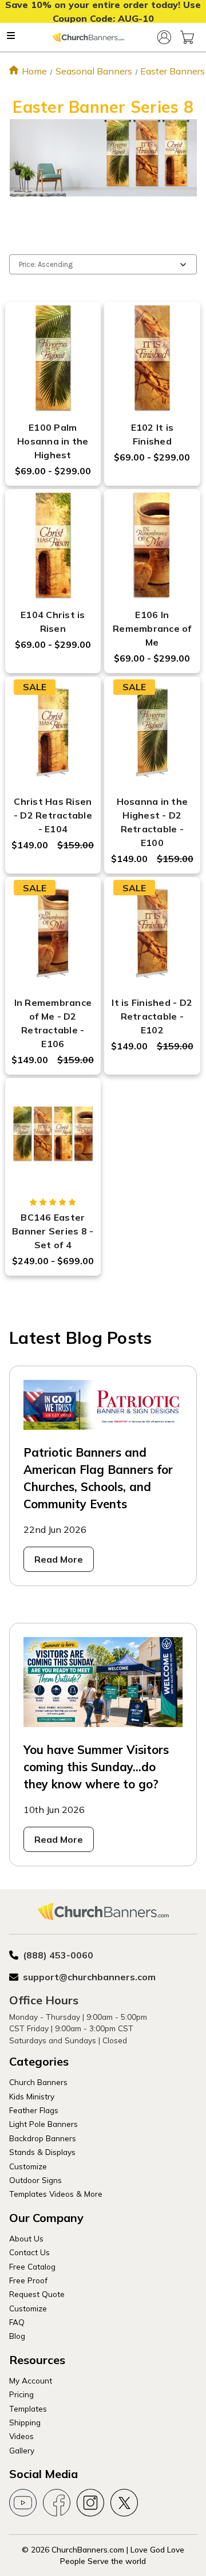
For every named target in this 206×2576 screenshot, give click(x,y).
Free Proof (28, 2280)
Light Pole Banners (43, 2124)
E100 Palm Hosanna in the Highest (53, 441)
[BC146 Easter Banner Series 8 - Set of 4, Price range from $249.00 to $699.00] (53, 1134)
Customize (28, 2166)
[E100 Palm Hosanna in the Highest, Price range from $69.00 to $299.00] (53, 358)
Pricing (21, 2394)
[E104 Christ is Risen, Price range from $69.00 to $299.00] (53, 545)
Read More (59, 1559)
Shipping (25, 2422)
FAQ (17, 2322)
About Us (26, 2238)
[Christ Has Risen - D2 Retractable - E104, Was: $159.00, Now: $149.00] (53, 733)
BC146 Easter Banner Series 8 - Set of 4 (53, 1231)
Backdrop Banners (43, 2138)
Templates (28, 2408)
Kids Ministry (32, 2096)
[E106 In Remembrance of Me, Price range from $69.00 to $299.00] (152, 545)
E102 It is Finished (152, 434)
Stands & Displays (42, 2152)
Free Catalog (32, 2266)
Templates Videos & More (56, 2194)
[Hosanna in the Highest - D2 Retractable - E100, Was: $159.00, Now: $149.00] (152, 733)
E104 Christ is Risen (53, 622)
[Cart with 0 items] (187, 37)
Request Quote (37, 2294)
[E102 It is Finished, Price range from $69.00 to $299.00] (152, 358)
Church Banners (38, 2082)
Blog (17, 2336)
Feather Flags (34, 2110)
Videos (21, 2436)
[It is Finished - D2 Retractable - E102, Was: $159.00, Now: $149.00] (152, 933)
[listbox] (103, 264)
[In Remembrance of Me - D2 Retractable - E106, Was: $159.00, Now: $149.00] (53, 933)
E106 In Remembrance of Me (152, 628)
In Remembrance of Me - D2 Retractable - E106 (53, 1023)
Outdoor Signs (35, 2180)
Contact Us (29, 2252)
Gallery (22, 2450)
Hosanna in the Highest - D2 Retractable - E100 (152, 822)
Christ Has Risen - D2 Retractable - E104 (53, 815)
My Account (31, 2380)
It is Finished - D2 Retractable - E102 (152, 1016)
